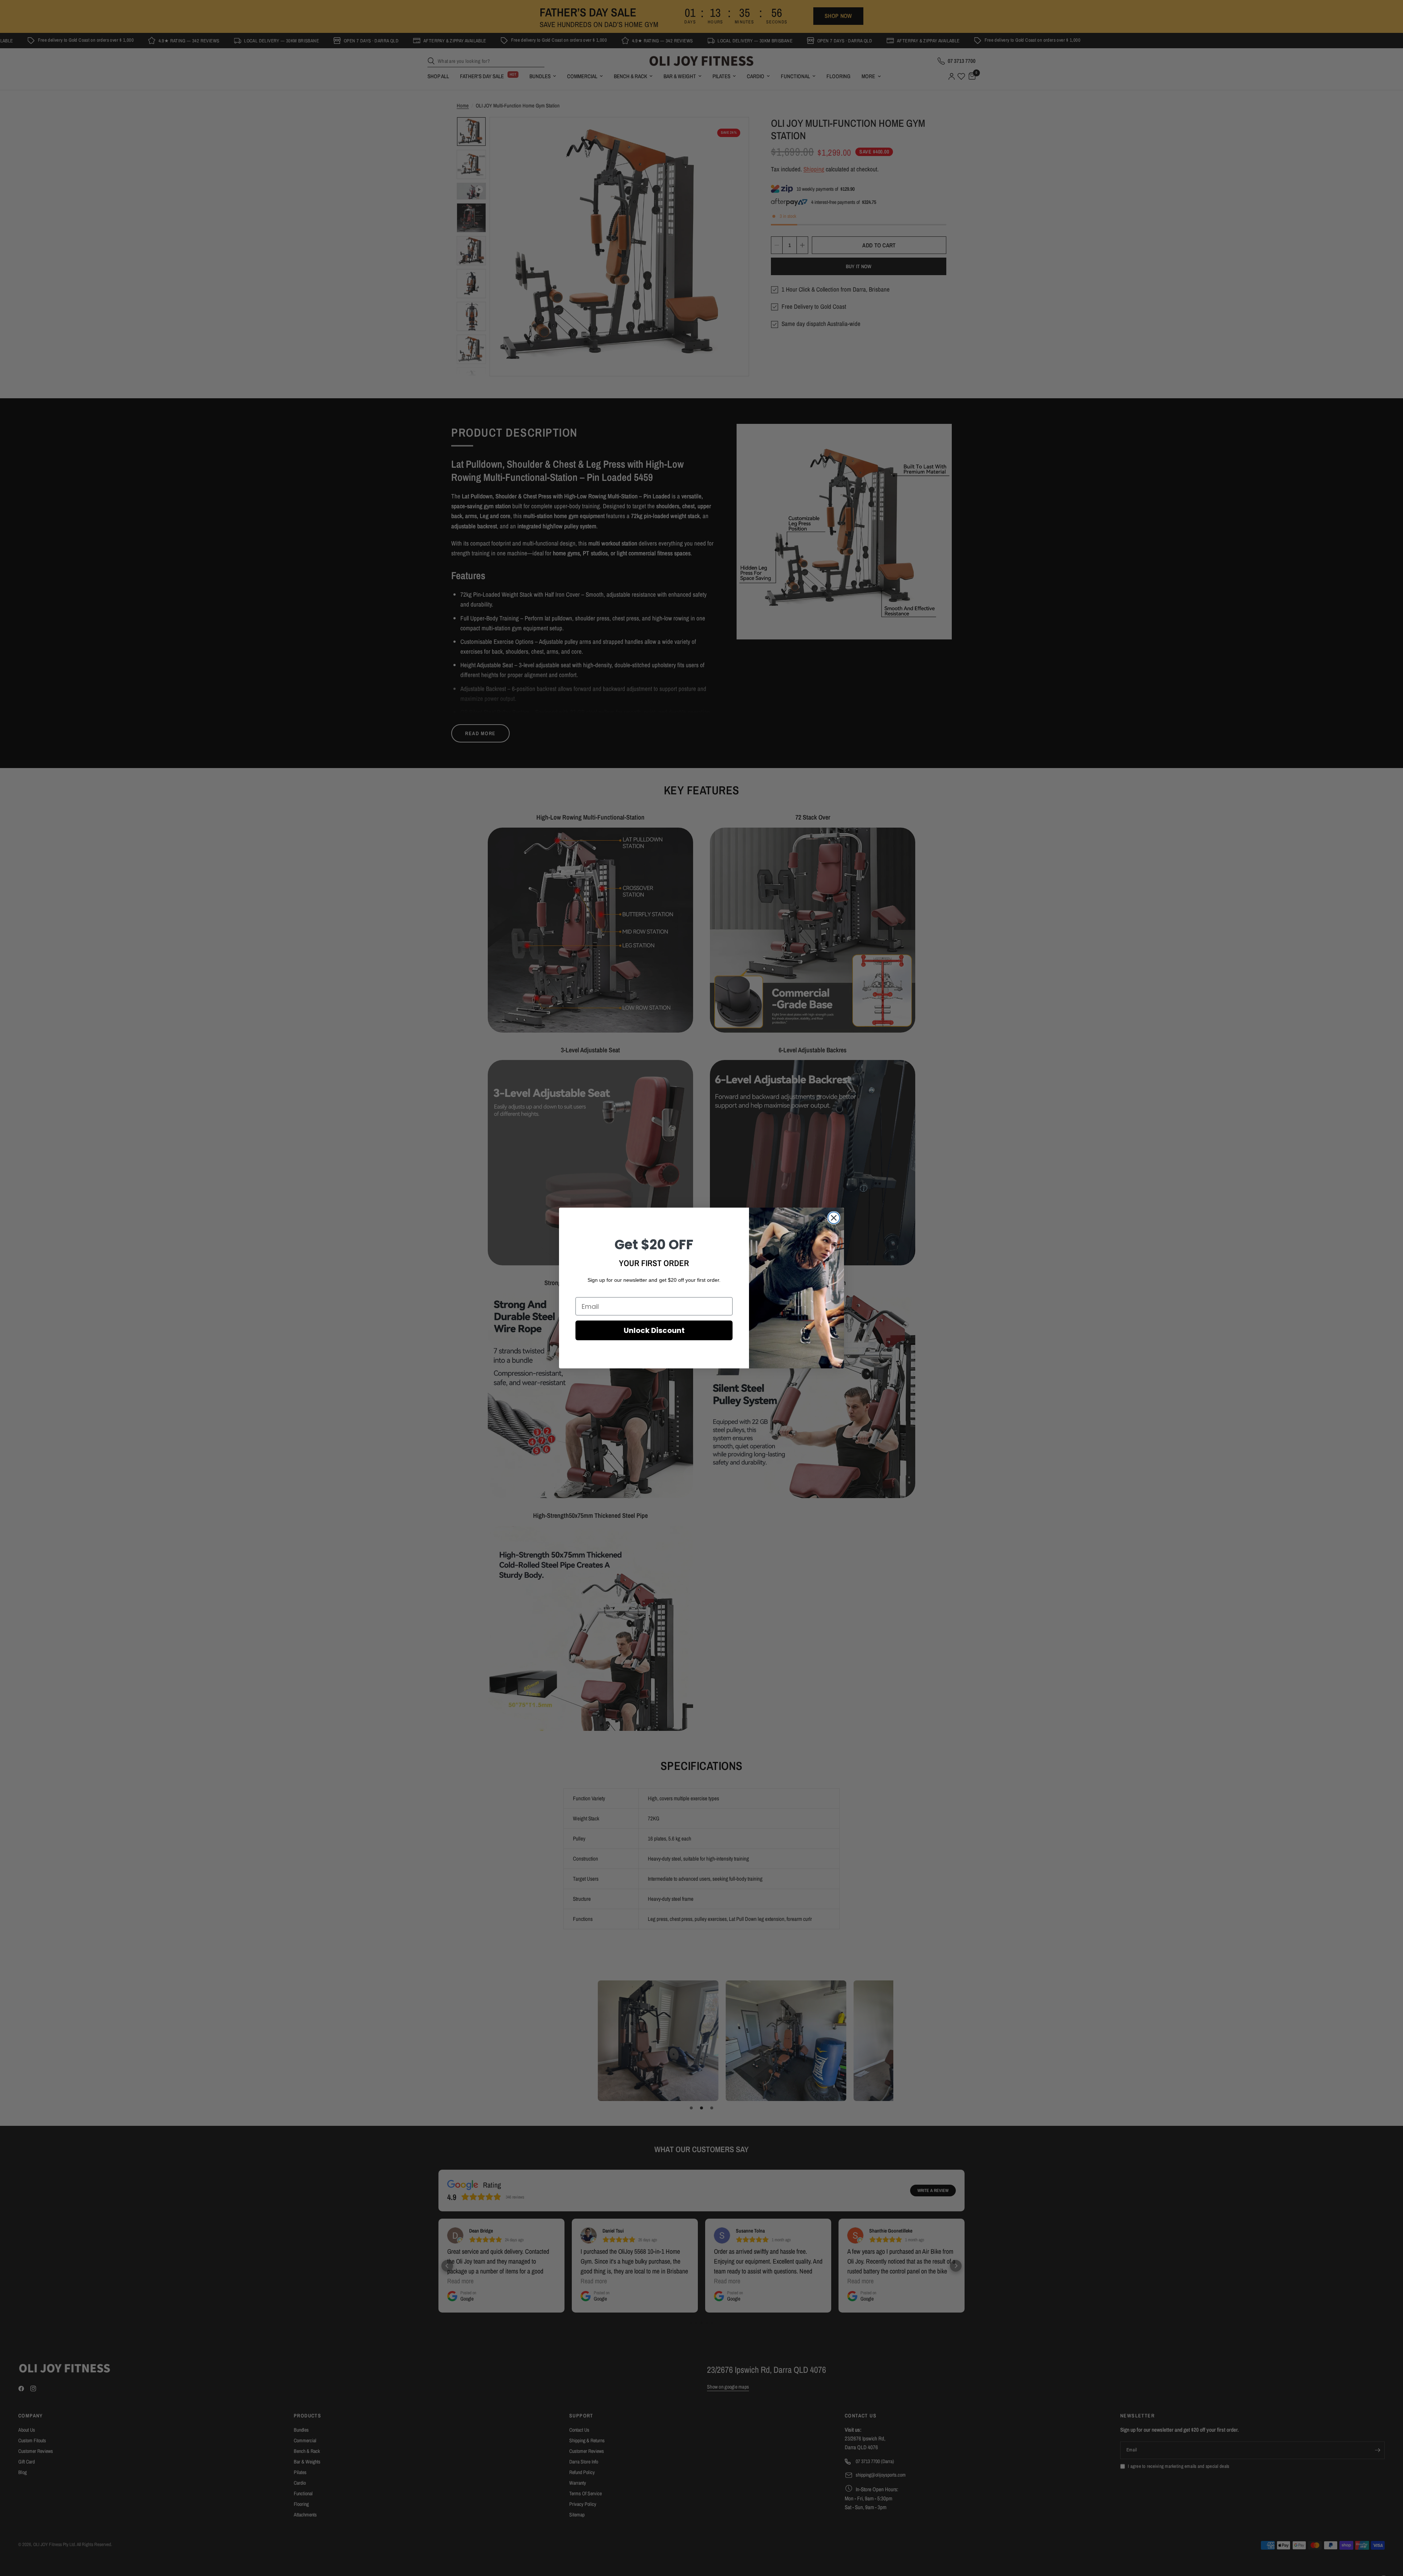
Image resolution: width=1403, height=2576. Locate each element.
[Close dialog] (834, 1218)
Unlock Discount (654, 1330)
